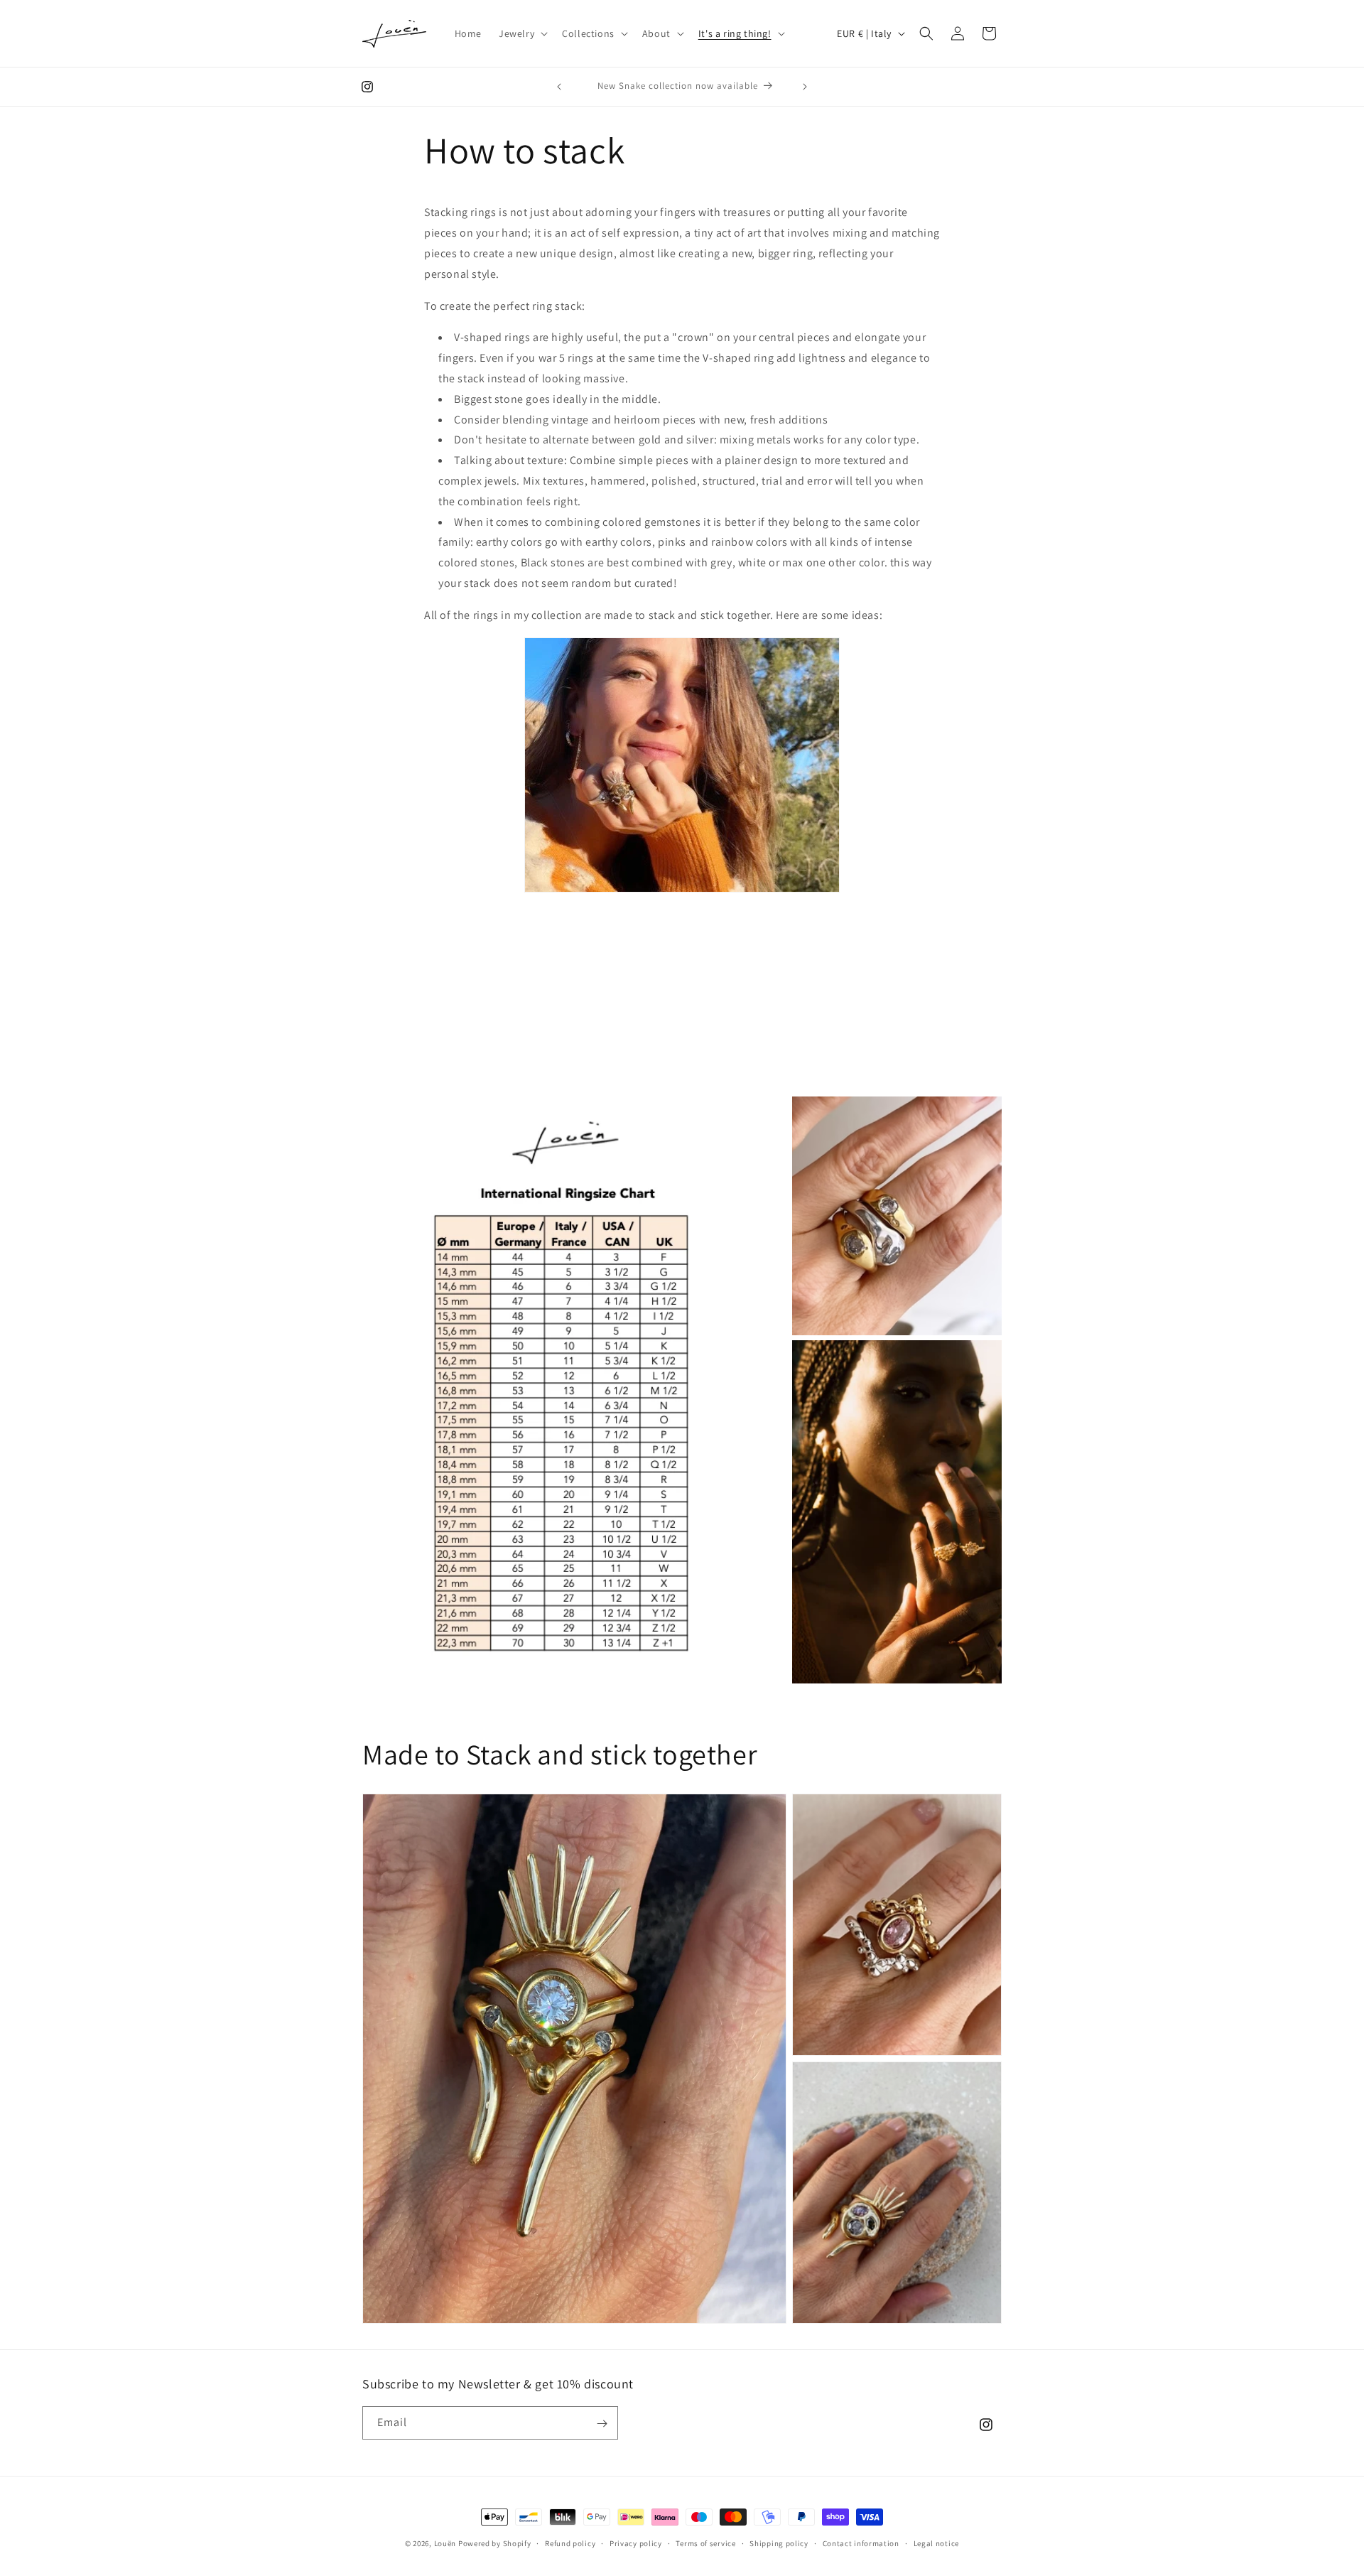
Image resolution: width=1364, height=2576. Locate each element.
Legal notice (936, 2543)
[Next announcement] (805, 87)
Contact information (861, 2543)
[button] (522, 33)
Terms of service (705, 2543)
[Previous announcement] (559, 87)
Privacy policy (636, 2543)
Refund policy (570, 2543)
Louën (445, 2543)
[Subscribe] (602, 2424)
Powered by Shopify (495, 2543)
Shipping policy (779, 2543)
